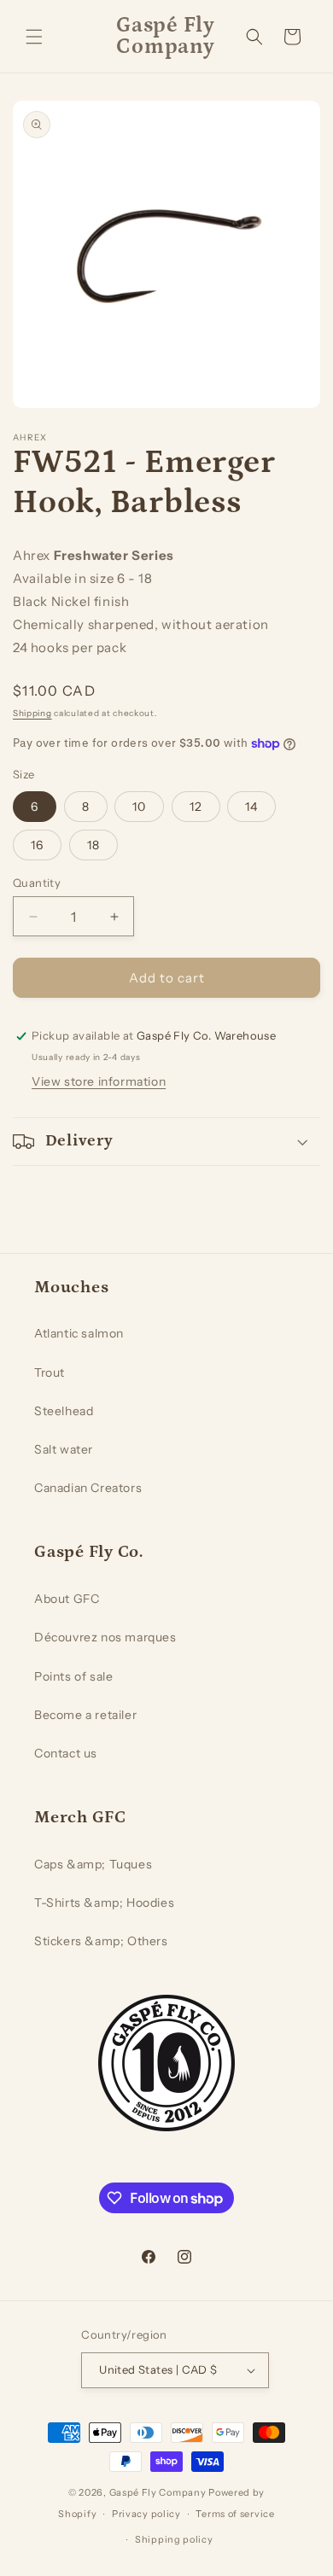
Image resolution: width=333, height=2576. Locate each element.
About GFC (67, 1599)
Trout (50, 1373)
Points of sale (73, 1676)
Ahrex (32, 555)
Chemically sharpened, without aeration (141, 624)
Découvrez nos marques (105, 1637)
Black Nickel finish (71, 601)
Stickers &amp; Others (101, 1941)
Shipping (32, 713)
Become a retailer (85, 1715)
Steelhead (64, 1411)
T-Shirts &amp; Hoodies (104, 1903)
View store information (99, 1081)
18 (93, 845)
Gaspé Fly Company (158, 2492)
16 (37, 845)
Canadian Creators (88, 1488)
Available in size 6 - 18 (82, 578)
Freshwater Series (114, 555)
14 (251, 807)
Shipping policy (174, 2539)
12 (196, 807)
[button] (34, 37)
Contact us (66, 1753)
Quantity (37, 883)
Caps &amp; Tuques (93, 1864)
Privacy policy (146, 2514)
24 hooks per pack (70, 647)
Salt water (64, 1449)
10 (139, 807)
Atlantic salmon (79, 1333)
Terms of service (235, 2514)
